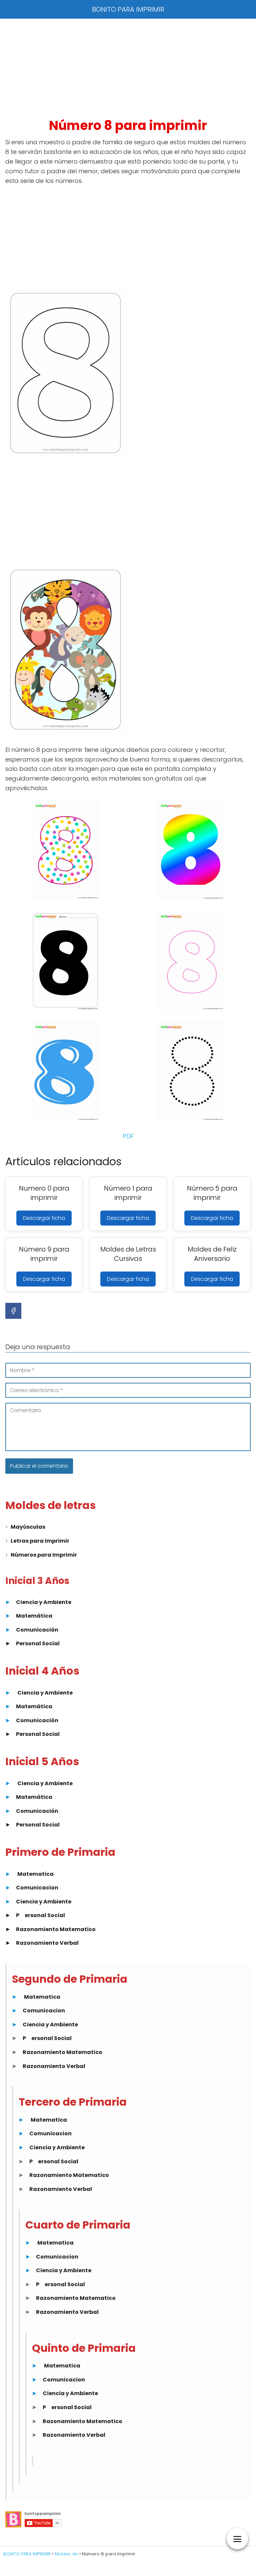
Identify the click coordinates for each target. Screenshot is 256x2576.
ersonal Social (45, 1915)
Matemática (34, 1616)
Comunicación (37, 1630)
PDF (128, 1136)
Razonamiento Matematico (56, 1929)
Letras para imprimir (40, 1541)
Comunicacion (37, 1888)
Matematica (35, 1874)
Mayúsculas (28, 1527)
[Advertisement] (128, 68)
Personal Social (38, 1643)
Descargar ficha (44, 1218)
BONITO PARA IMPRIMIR (128, 9)
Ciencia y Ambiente (44, 1602)
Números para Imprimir (44, 1555)
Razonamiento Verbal (47, 1943)
